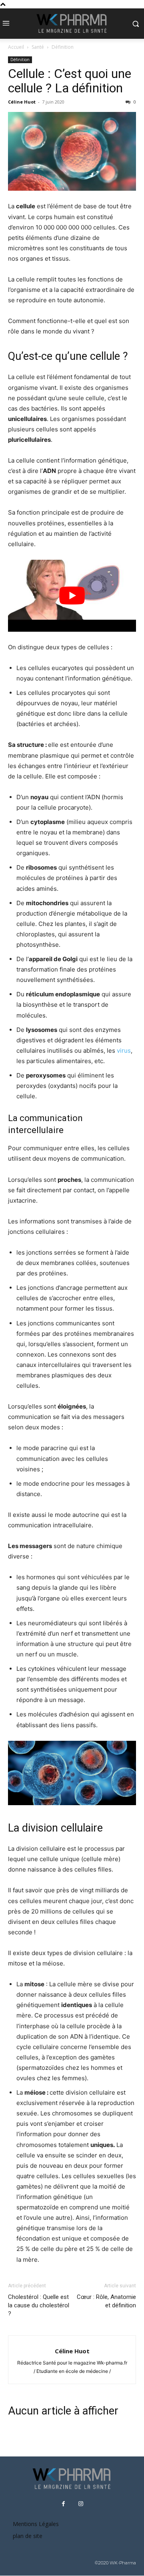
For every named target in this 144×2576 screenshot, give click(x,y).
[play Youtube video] (72, 596)
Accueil (16, 47)
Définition (63, 47)
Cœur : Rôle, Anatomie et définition (106, 2301)
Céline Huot (22, 102)
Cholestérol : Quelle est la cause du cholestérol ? (39, 2305)
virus (124, 1051)
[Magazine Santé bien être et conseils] (72, 24)
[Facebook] (64, 2504)
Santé (38, 47)
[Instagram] (81, 2504)
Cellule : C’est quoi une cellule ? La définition (70, 81)
